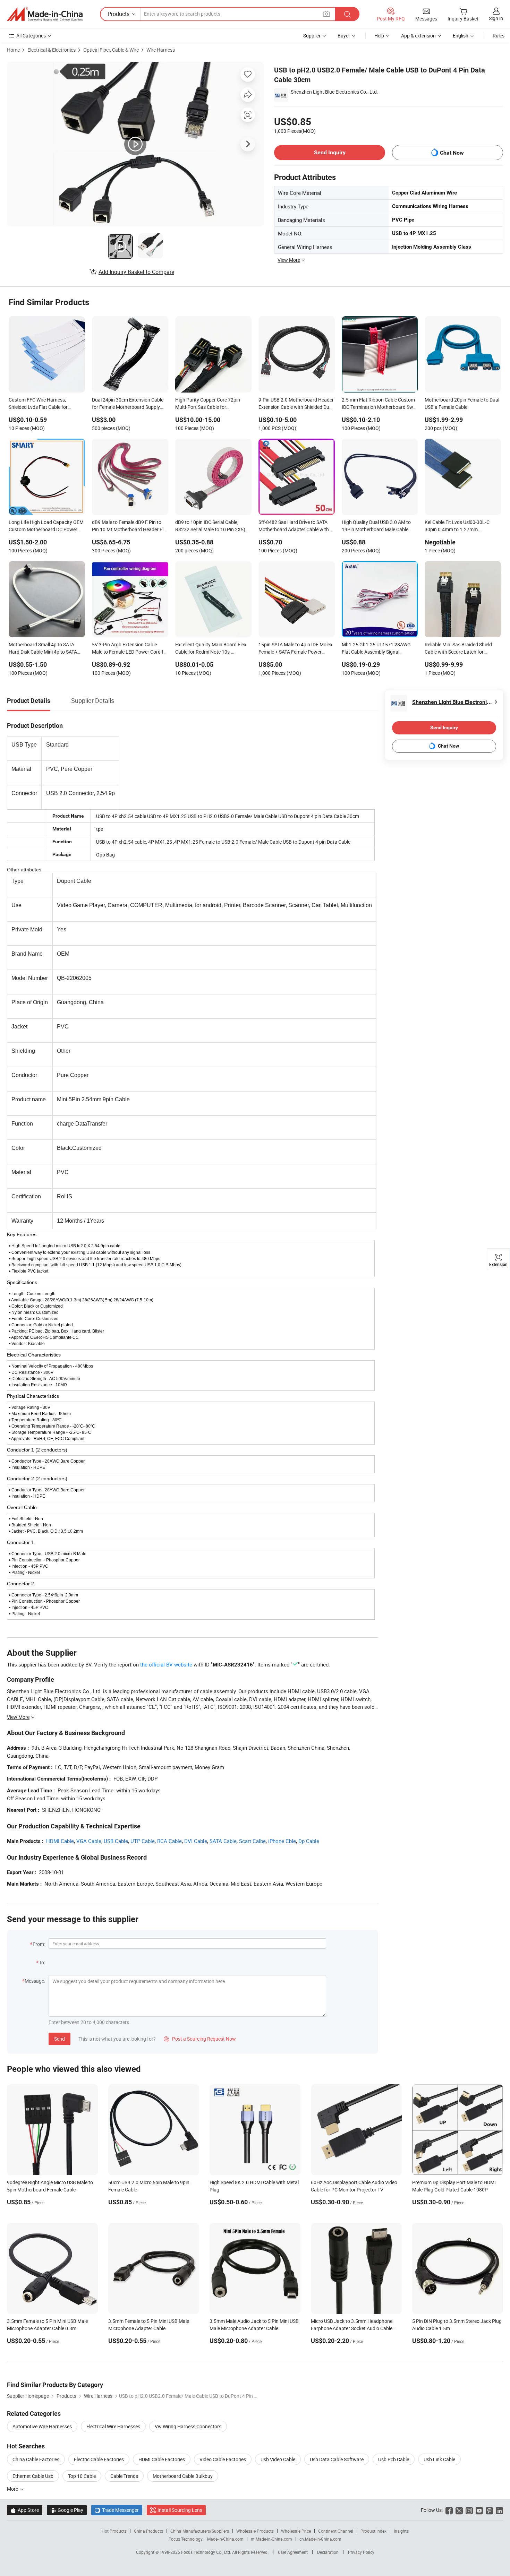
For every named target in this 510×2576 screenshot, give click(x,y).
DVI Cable (196, 1841)
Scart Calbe (252, 1841)
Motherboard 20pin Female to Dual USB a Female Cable (462, 403)
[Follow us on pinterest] (489, 2510)
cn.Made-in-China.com (320, 2539)
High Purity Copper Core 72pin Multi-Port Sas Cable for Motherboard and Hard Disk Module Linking (208, 404)
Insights (401, 2531)
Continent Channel (336, 2531)
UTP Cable (143, 1841)
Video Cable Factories (223, 2459)
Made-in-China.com (225, 2539)
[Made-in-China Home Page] (45, 14)
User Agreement (293, 2552)
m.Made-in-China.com (271, 2539)
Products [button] (118, 14)
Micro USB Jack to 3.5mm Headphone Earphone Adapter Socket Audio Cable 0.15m (352, 2328)
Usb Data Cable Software (337, 2459)
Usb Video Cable (278, 2459)
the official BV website (166, 1664)
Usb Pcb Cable (394, 2459)
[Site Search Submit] (347, 14)
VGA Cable (89, 1841)
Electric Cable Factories (99, 2459)
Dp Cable (309, 1841)
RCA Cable (169, 1841)
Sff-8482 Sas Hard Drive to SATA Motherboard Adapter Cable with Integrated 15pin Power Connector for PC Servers (296, 526)
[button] (326, 14)
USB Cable (116, 1841)
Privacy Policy (361, 2552)
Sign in (496, 18)
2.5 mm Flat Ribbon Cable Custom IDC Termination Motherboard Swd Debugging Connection (379, 404)
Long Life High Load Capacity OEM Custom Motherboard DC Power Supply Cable (46, 526)
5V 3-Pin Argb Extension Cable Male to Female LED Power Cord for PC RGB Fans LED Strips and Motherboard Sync (130, 649)
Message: (35, 1981)
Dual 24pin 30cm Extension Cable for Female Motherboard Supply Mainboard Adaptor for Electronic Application (128, 404)
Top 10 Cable (82, 2476)
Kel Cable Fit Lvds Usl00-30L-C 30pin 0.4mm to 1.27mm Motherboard (457, 526)
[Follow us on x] (459, 2510)
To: (42, 1962)
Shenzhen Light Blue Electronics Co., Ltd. (334, 92)
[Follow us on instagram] (469, 2510)
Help (379, 36)
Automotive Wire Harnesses (42, 2426)
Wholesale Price (296, 2531)
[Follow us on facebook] (449, 2510)
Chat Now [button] (452, 153)
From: (39, 1944)
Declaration (328, 2552)
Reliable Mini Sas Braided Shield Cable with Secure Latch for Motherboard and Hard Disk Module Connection (458, 649)
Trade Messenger (117, 2510)
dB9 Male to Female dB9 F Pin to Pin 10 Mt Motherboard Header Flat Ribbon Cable (130, 526)
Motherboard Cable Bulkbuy (183, 2476)
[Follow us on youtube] (479, 2510)
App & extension (418, 36)
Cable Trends (124, 2476)
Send (59, 2039)
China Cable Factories (36, 2459)
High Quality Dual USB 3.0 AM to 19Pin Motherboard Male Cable (376, 526)
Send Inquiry (330, 152)
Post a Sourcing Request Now (200, 2039)
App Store (25, 2510)
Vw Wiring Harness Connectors (188, 2426)
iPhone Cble (282, 1841)
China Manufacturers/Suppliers (200, 2531)
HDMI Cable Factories (162, 2459)
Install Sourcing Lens (180, 2510)
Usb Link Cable (439, 2459)
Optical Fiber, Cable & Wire (111, 50)
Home (13, 50)
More (13, 2489)
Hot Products (114, 2531)
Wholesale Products (255, 2531)
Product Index (373, 2531)
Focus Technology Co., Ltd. (207, 2552)
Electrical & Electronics (52, 50)
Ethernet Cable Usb (33, 2476)
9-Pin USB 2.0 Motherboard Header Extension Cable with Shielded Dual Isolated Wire (296, 404)
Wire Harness (161, 50)
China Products (148, 2531)
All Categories (31, 36)
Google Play (67, 2510)
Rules (499, 36)
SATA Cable (223, 1841)
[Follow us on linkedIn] (499, 2510)
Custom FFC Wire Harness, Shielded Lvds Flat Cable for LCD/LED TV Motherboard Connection (38, 404)
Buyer (344, 36)
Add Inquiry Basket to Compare (136, 272)
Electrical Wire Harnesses (113, 2426)
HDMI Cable (60, 1841)
